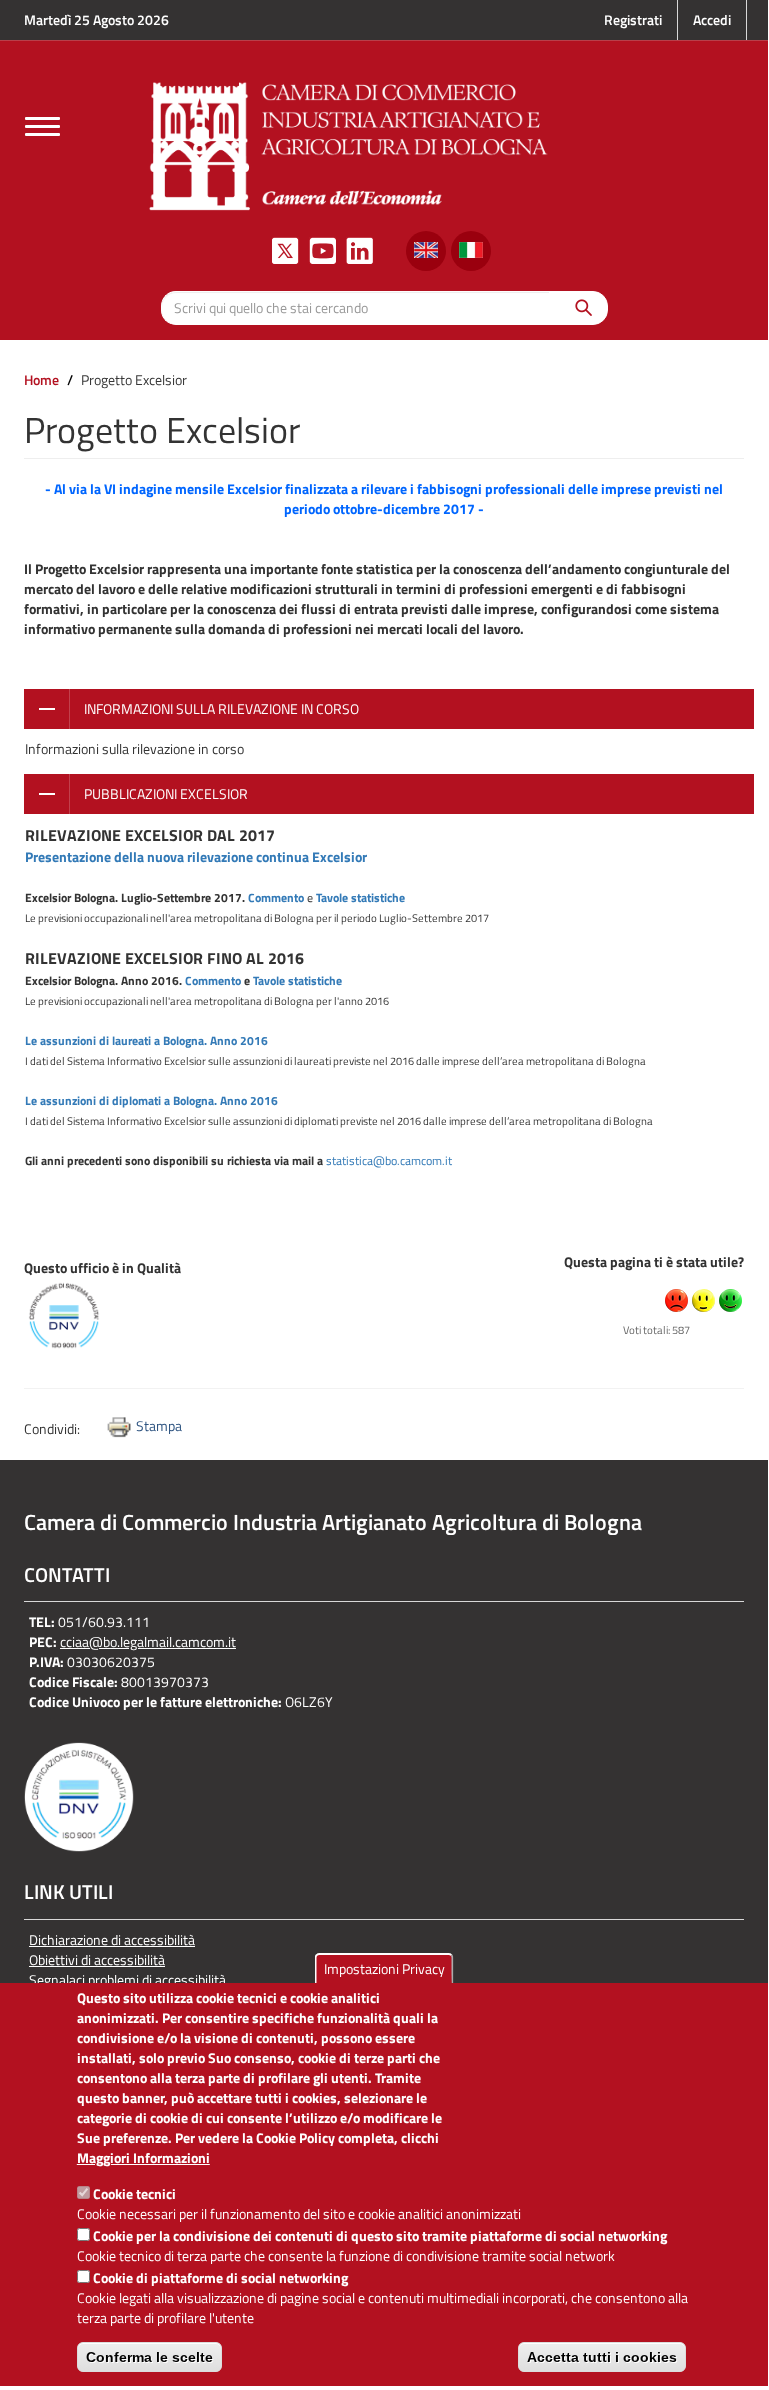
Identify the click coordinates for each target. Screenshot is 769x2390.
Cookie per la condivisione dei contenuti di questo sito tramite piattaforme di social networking (380, 2235)
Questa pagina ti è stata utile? (654, 1261)
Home (41, 379)
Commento (276, 897)
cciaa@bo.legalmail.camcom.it (148, 1641)
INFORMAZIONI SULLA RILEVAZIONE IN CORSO (221, 708)
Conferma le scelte (149, 2357)
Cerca (578, 307)
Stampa (159, 1425)
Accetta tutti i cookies (602, 2357)
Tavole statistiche (360, 897)
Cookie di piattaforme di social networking (220, 2277)
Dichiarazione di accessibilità (112, 1940)
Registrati (633, 19)
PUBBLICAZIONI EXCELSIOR (166, 793)
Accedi (712, 19)
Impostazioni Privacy (384, 1968)
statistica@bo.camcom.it (389, 1160)
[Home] (349, 143)
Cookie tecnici (134, 2193)
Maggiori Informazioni (143, 2158)
